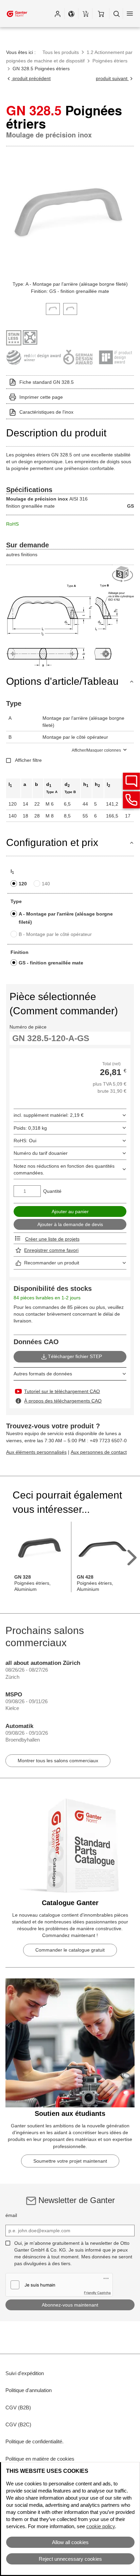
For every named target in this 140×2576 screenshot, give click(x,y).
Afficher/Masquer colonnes (96, 750)
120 (23, 884)
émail (11, 2215)
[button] (57, 14)
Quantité (52, 1191)
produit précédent (31, 78)
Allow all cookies (70, 2542)
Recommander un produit (52, 1263)
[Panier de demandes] (85, 14)
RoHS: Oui (25, 1141)
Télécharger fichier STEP (75, 1356)
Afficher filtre (28, 760)
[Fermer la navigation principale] (130, 14)
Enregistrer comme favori (51, 1250)
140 (46, 884)
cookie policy (101, 2526)
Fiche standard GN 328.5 (47, 382)
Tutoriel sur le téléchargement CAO (62, 1391)
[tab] (53, 308)
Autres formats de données (43, 1374)
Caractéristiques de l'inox (46, 412)
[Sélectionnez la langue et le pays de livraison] (71, 14)
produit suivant (112, 78)
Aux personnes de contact (99, 1452)
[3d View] (123, 574)
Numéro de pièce (28, 1027)
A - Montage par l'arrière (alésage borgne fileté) (66, 918)
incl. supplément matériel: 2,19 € (49, 1115)
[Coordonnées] (132, 800)
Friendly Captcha (97, 2293)
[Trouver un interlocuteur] (132, 781)
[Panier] (101, 14)
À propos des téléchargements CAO (63, 1401)
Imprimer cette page (41, 397)
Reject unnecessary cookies (70, 2559)
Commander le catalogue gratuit (70, 1950)
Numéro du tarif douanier (41, 1153)
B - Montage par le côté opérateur (55, 934)
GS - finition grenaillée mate (51, 963)
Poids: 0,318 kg (30, 1128)
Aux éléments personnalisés (36, 1452)
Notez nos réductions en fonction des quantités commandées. (64, 1169)
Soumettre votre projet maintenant (70, 2161)
